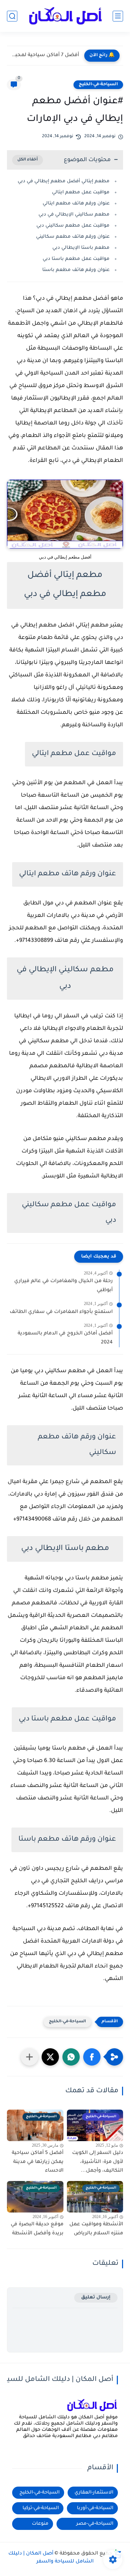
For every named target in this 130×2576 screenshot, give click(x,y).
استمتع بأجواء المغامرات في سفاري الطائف (61, 1312)
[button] (92, 2057)
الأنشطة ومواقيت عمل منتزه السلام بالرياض (96, 2229)
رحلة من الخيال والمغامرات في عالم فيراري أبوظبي (63, 1286)
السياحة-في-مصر (95, 2524)
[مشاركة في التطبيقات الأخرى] (29, 2057)
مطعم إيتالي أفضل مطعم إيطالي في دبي (64, 181)
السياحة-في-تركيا (41, 2508)
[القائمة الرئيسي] (118, 16)
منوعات (40, 2524)
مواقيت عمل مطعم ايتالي (81, 192)
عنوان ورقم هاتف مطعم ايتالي (76, 204)
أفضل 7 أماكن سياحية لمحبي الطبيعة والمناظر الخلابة (45, 55)
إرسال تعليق (96, 2298)
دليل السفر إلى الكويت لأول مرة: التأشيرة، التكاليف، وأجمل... (98, 2162)
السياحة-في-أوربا (95, 2508)
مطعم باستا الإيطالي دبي (81, 248)
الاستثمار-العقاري (94, 2493)
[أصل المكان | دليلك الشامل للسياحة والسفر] (65, 16)
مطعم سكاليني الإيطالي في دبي (74, 215)
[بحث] (12, 16)
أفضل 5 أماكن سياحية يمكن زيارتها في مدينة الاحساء (38, 2162)
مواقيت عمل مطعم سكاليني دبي (73, 226)
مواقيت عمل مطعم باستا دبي (76, 259)
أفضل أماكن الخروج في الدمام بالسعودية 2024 (65, 1338)
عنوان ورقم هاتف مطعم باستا (76, 270)
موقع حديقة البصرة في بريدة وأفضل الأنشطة (37, 2229)
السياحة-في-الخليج (98, 85)
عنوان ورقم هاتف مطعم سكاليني (73, 237)
